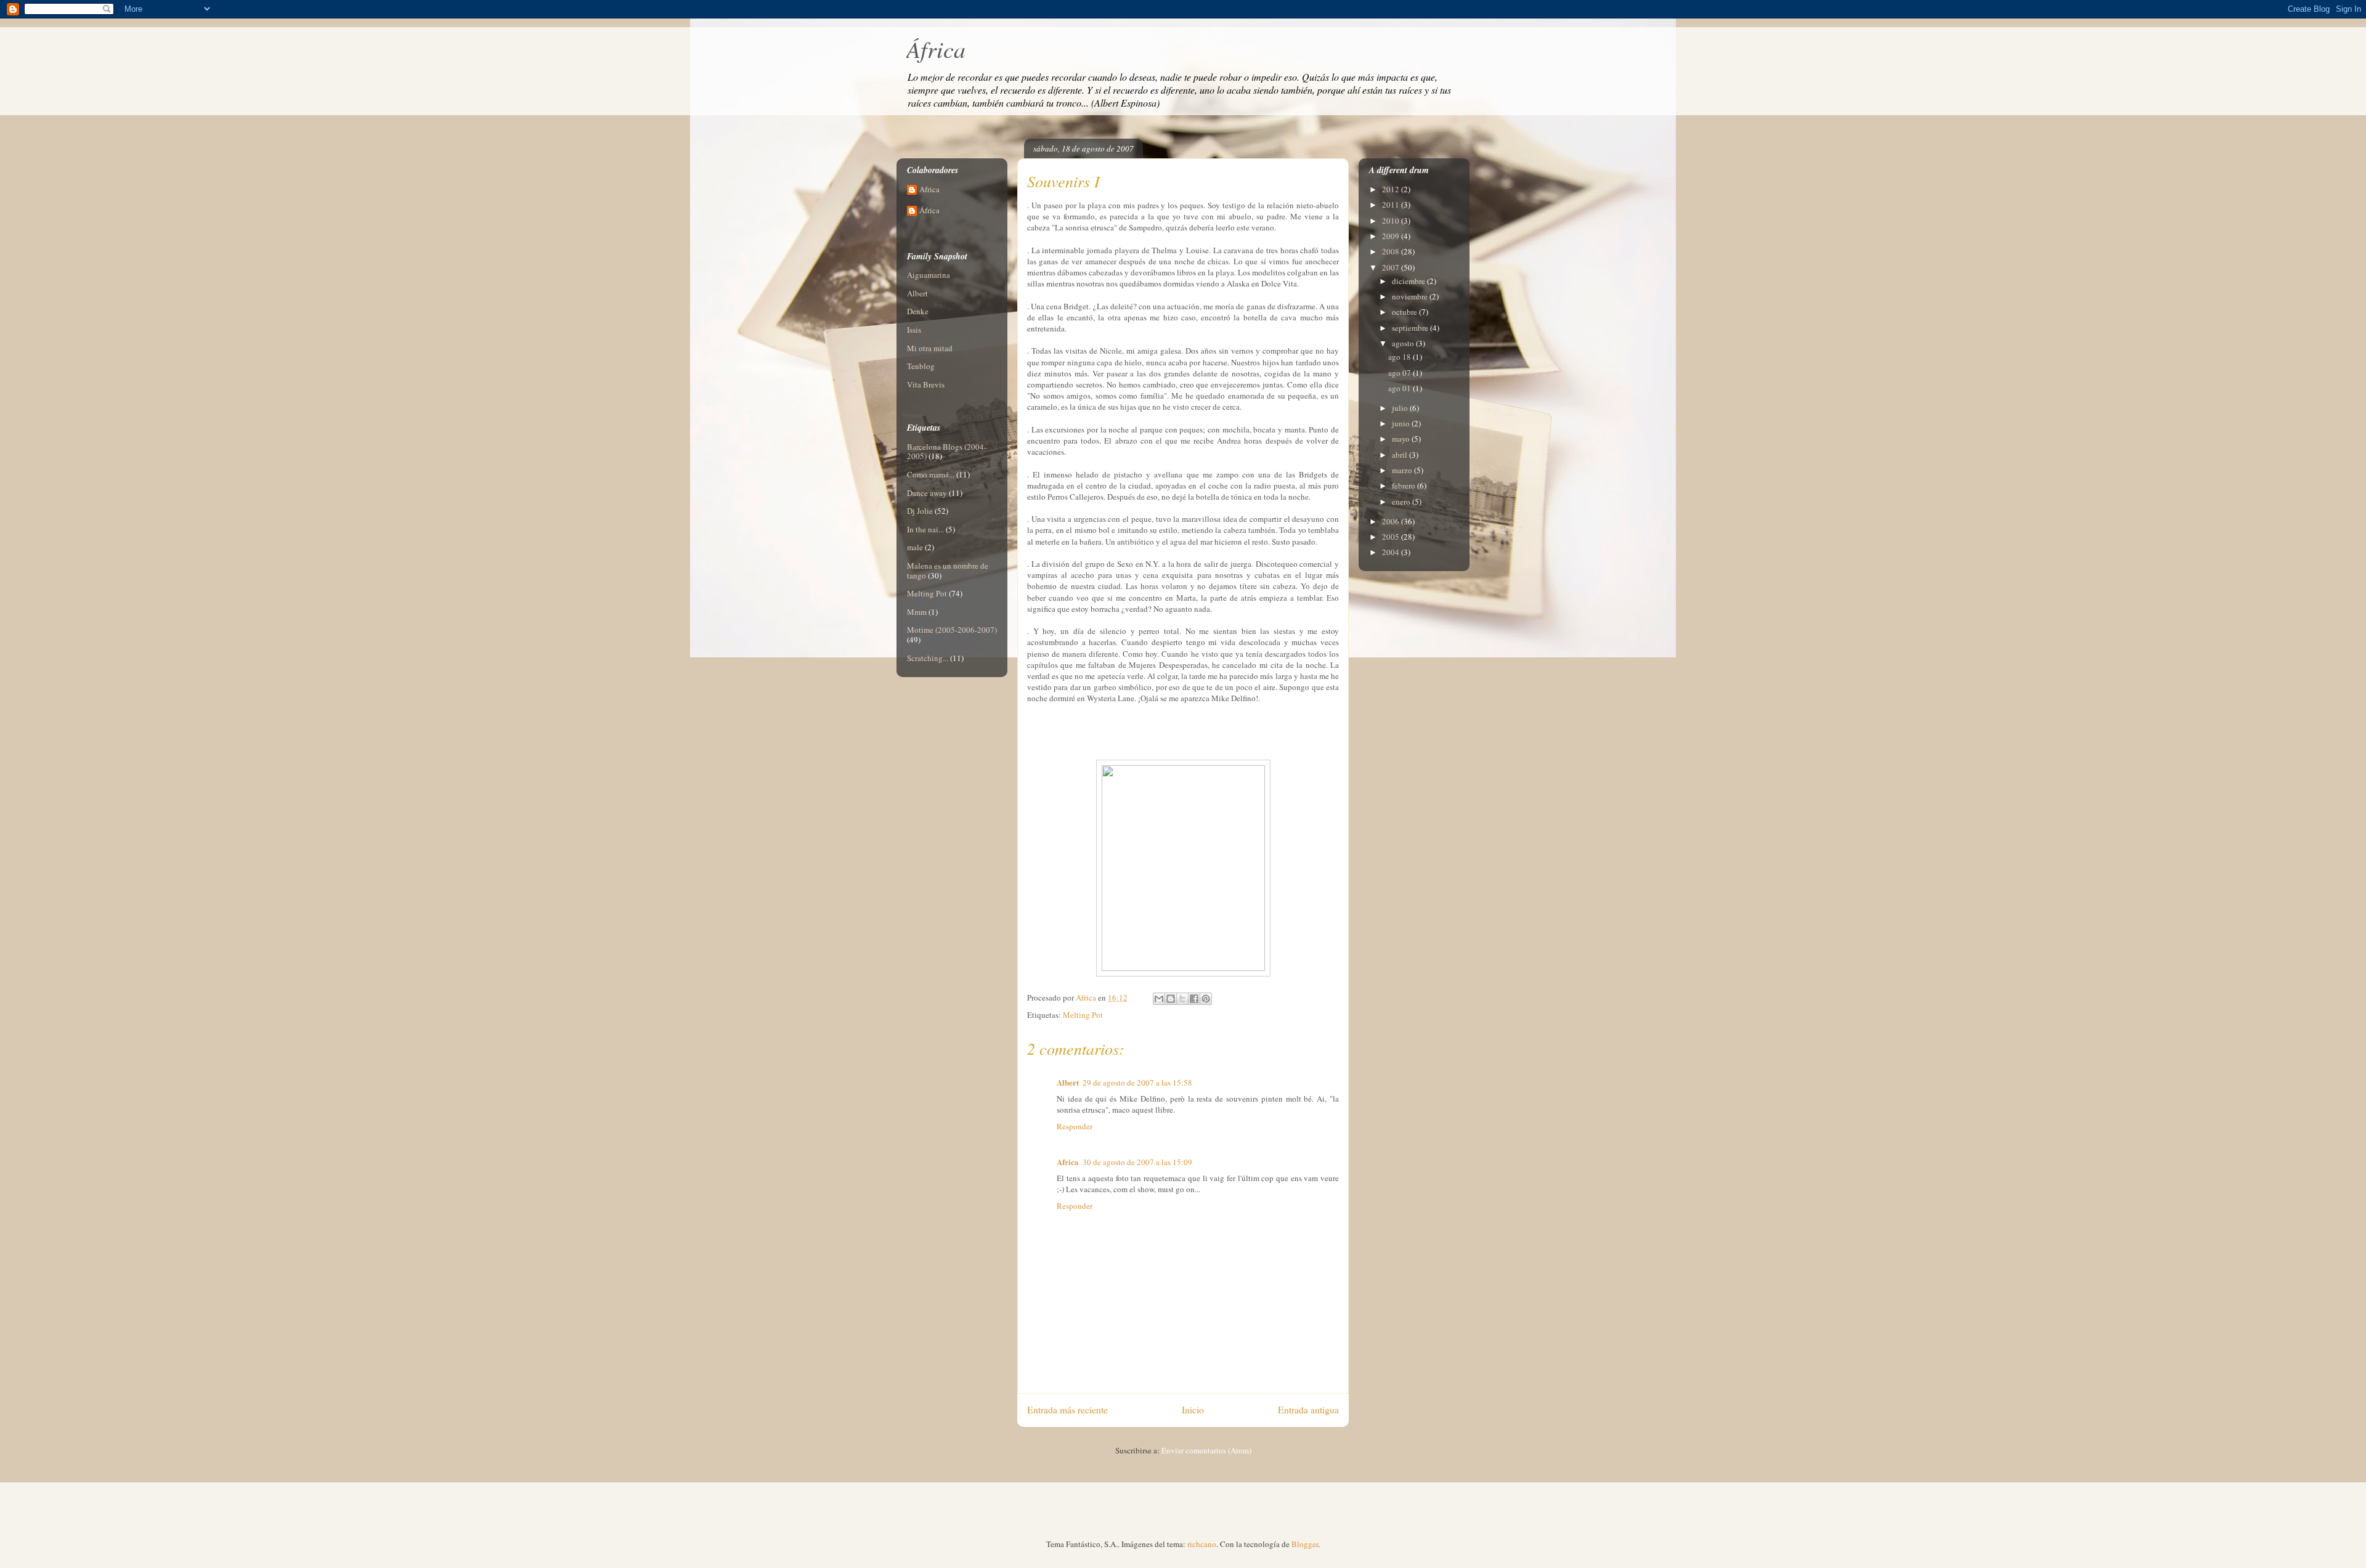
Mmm (917, 612)
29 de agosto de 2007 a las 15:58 (1137, 1083)
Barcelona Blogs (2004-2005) (947, 452)
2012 (1392, 189)
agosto (1404, 343)
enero (1402, 502)
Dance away (927, 493)
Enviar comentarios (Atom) (1206, 1450)
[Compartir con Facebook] (1194, 999)
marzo (1403, 470)
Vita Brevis (926, 384)
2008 (1392, 251)
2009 (1392, 236)
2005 (1392, 537)
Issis (914, 330)
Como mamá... (931, 474)
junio (1402, 423)
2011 (1392, 205)
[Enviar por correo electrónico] (1159, 999)
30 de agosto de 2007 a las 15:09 (1137, 1162)
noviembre (1411, 296)
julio (1401, 408)
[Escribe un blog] (1171, 999)
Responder (1075, 1126)
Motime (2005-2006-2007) (952, 630)
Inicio (1193, 1410)
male (915, 547)
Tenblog (921, 366)
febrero (1405, 485)
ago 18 (1400, 357)
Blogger (1305, 1544)
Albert (1068, 1082)
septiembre (1411, 328)
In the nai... (925, 529)
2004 (1392, 552)
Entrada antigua (1308, 1410)
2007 (1392, 267)
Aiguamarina (929, 275)
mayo (1402, 439)
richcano (1202, 1544)
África (936, 48)
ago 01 (1400, 388)
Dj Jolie (920, 511)
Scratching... (928, 658)
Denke (918, 311)
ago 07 (1400, 373)
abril (1400, 455)
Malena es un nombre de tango (948, 571)
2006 (1392, 521)
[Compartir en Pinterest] (1206, 999)
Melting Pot (1083, 1015)
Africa (1068, 1162)
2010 (1392, 221)
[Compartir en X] (1182, 999)
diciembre (1409, 281)
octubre (1405, 312)
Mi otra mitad (930, 348)
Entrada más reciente (1067, 1410)
